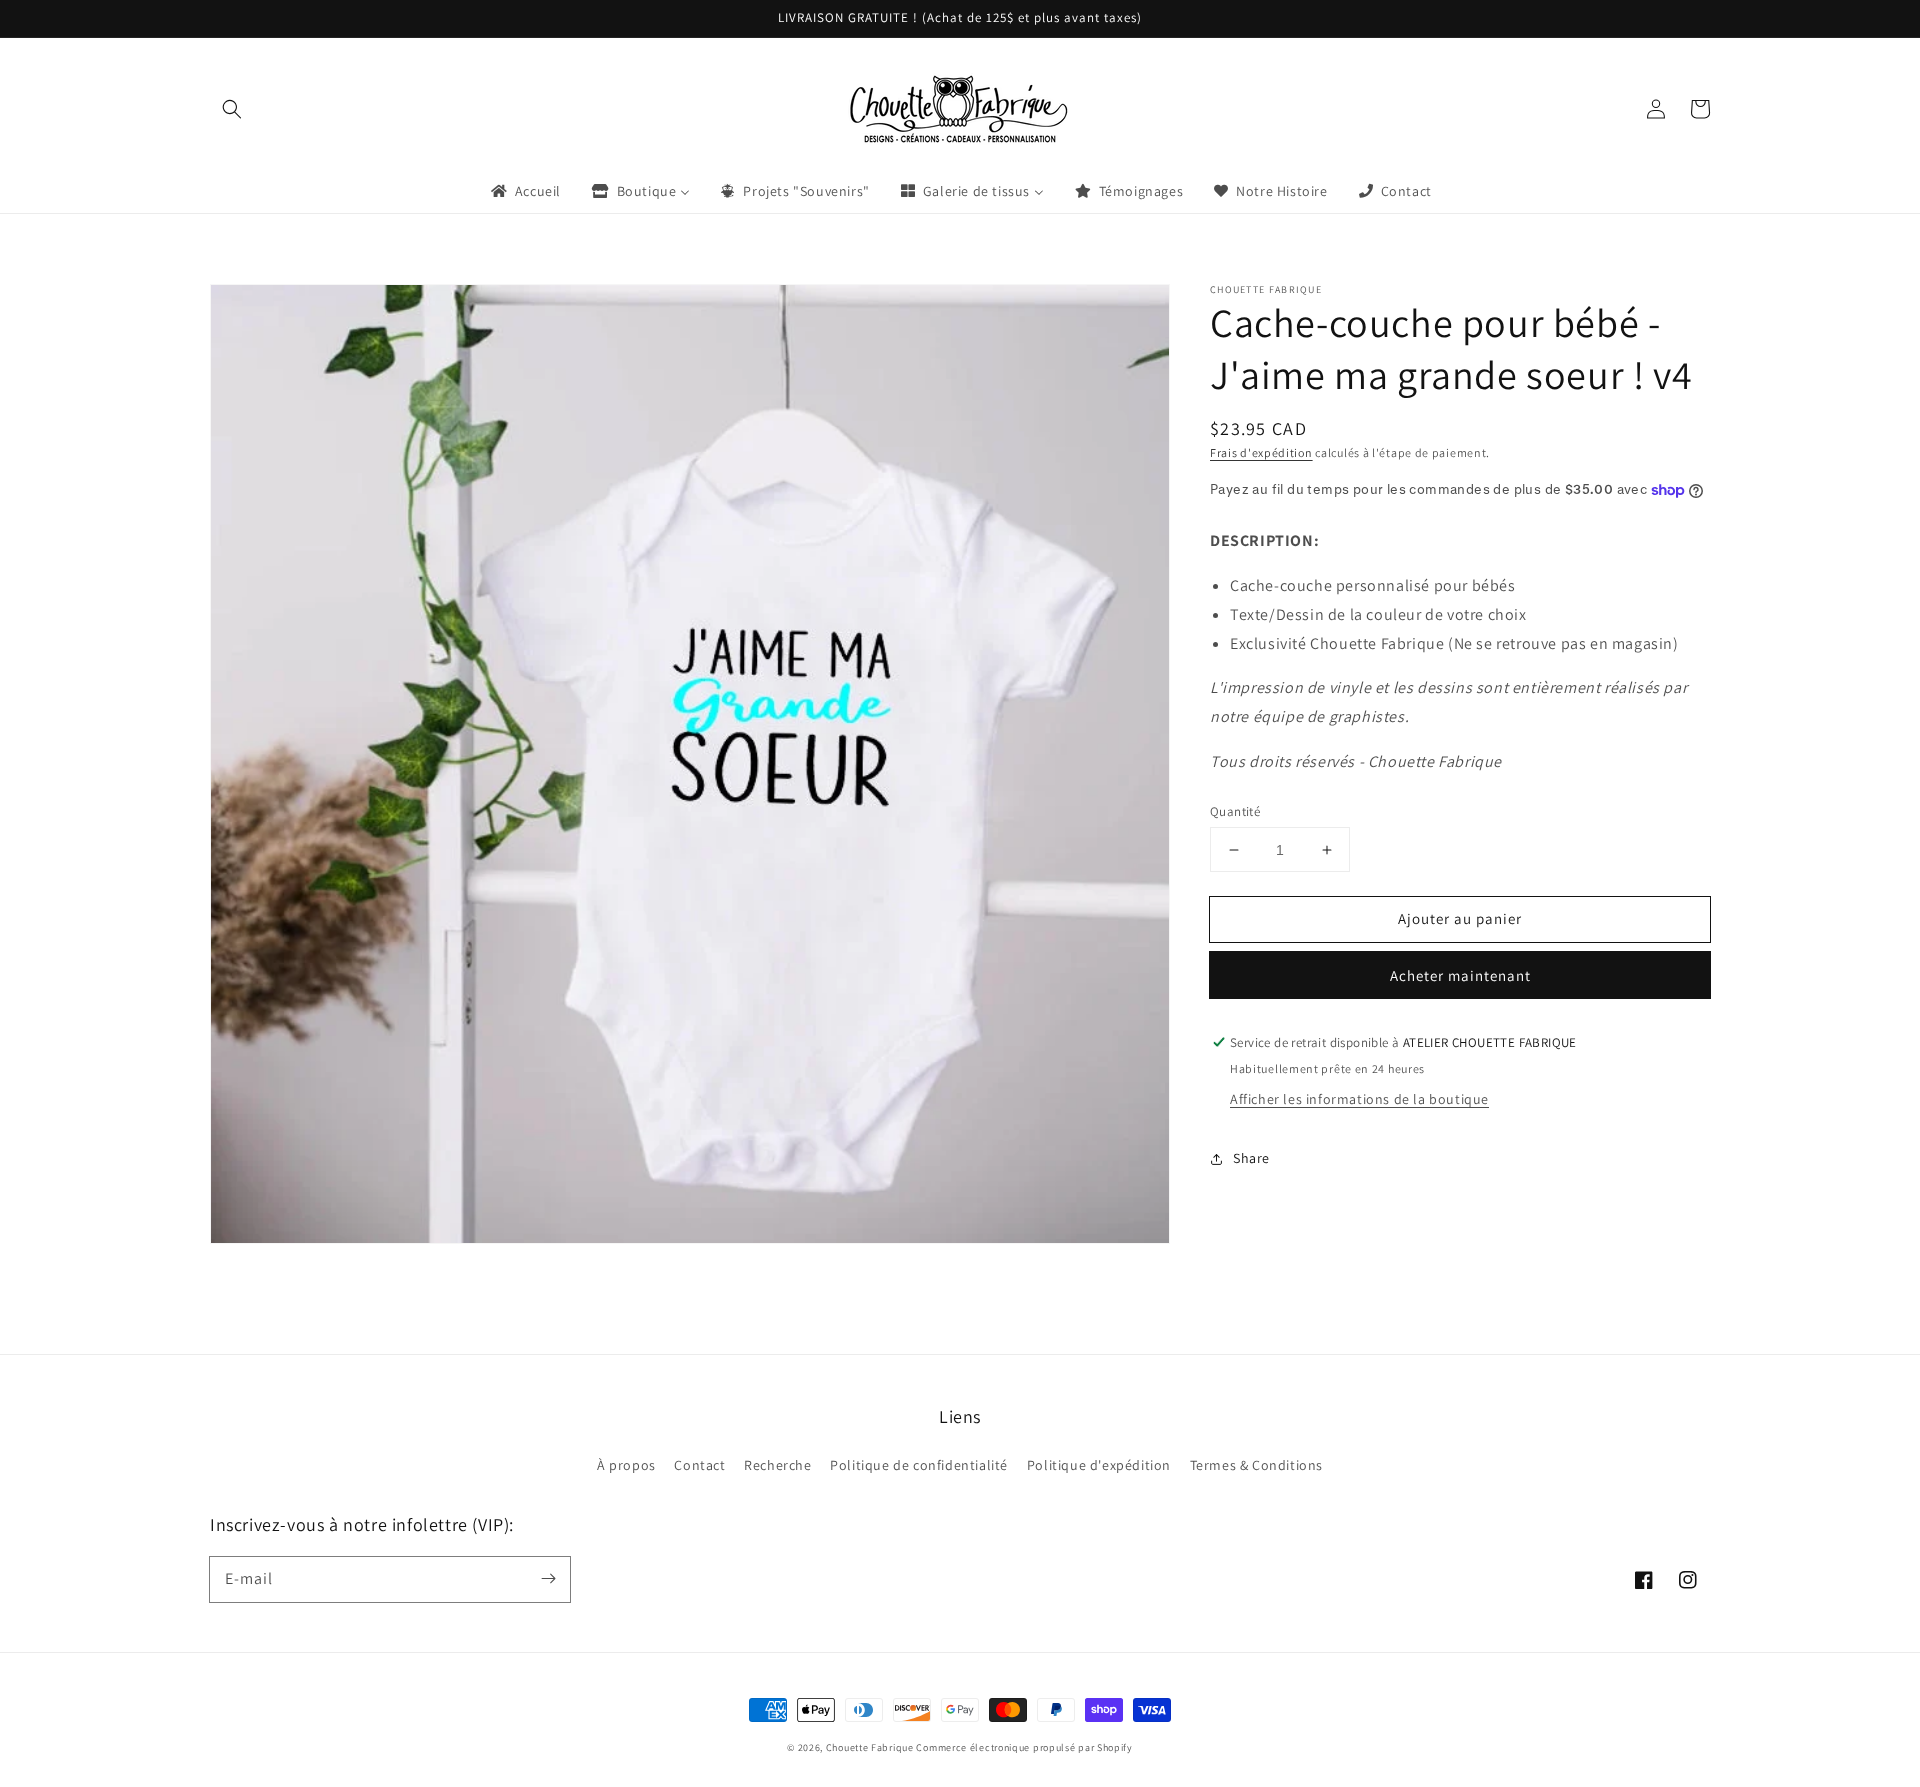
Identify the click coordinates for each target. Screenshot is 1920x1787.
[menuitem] (524, 191)
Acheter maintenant (1460, 975)
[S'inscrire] (548, 1579)
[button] (232, 109)
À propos (626, 1465)
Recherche (777, 1465)
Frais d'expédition (1261, 452)
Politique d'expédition (1099, 1465)
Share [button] (1251, 1158)
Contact (699, 1465)
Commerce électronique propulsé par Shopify (1024, 1747)
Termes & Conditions (1256, 1465)
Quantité (1235, 811)
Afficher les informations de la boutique (1359, 1099)
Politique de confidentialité (919, 1465)
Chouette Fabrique (870, 1747)
